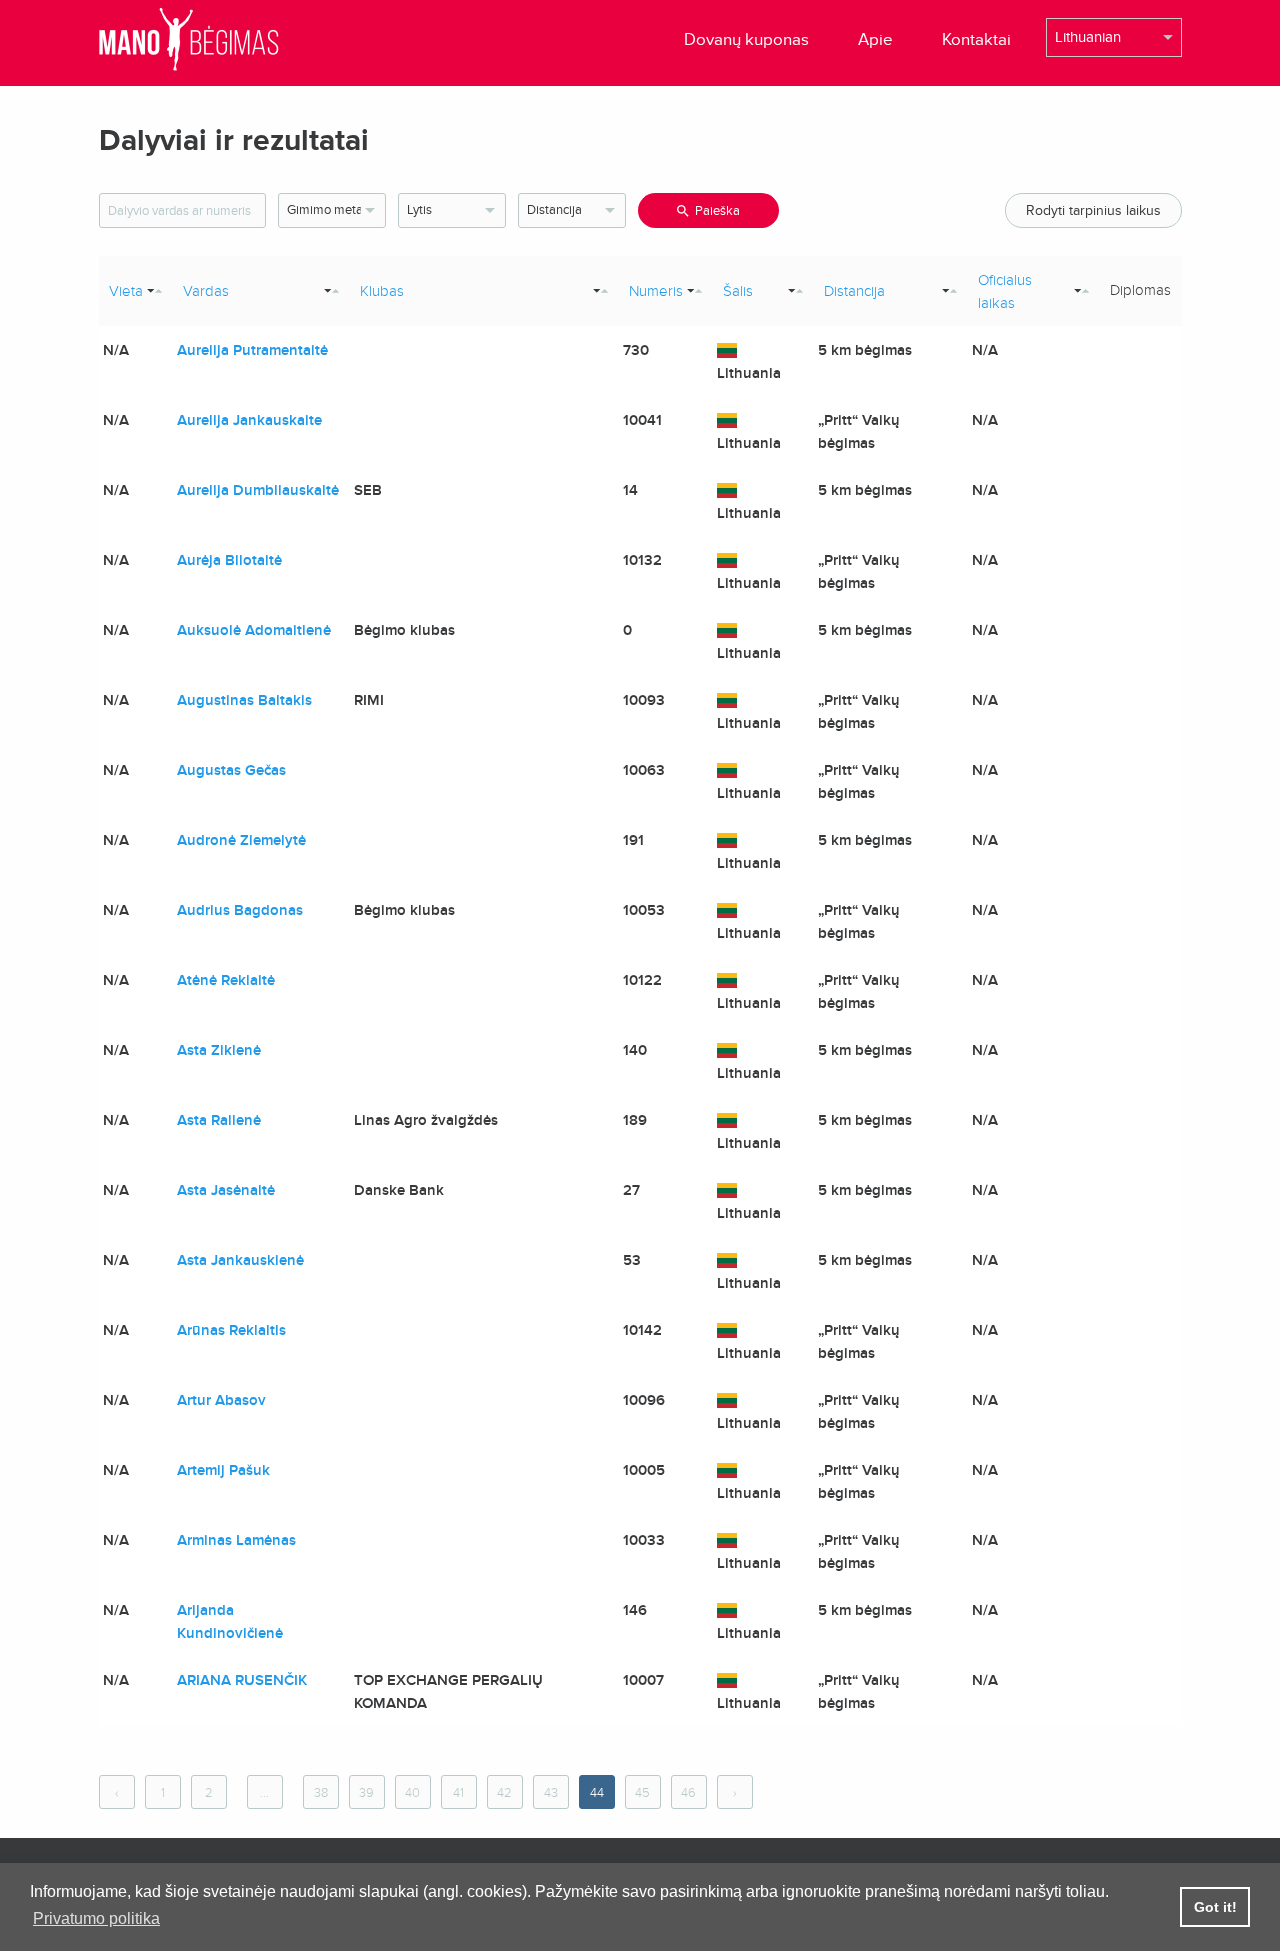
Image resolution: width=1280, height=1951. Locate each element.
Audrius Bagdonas (240, 910)
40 (412, 1793)
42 (504, 1793)
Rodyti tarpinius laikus (1093, 210)
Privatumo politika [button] (96, 1918)
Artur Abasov (221, 1400)
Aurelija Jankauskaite (249, 420)
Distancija (854, 291)
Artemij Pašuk (223, 1470)
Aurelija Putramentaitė (252, 350)
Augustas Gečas (231, 770)
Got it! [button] (1215, 1907)
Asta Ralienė (219, 1120)
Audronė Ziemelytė (241, 840)
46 (688, 1793)
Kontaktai (976, 39)
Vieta (126, 291)
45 (642, 1793)
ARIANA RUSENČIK (242, 1680)
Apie (875, 39)
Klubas (382, 291)
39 (366, 1793)
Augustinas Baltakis (244, 700)
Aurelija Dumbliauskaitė (258, 490)
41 (458, 1793)
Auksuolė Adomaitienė (254, 630)
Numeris (656, 291)
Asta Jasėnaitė (226, 1190)
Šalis (738, 291)
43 (551, 1793)
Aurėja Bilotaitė (229, 560)
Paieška (717, 211)
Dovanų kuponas (746, 39)
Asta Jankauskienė (240, 1260)
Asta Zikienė (219, 1050)
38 (321, 1793)
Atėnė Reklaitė (226, 980)
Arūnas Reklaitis (231, 1330)
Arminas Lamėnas (236, 1540)
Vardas (206, 291)
